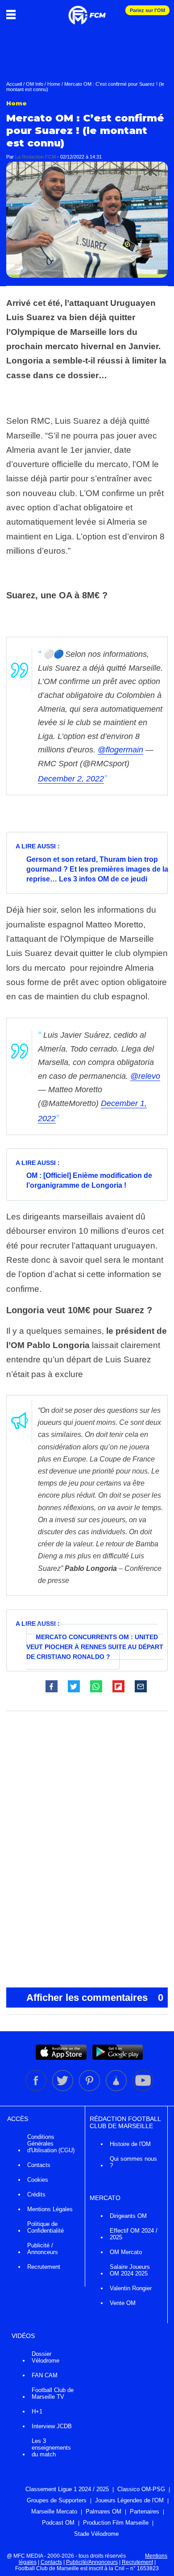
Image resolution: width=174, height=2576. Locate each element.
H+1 (37, 2411)
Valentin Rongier (131, 2288)
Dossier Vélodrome (46, 2357)
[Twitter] (63, 2089)
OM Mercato (126, 2252)
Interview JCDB (52, 2426)
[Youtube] (143, 2089)
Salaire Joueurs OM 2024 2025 (130, 2270)
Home (54, 84)
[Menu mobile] (13, 14)
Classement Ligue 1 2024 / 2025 (67, 2489)
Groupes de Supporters (57, 2500)
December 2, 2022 (71, 779)
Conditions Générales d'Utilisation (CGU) (51, 2144)
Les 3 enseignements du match (51, 2448)
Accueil (14, 84)
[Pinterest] (90, 2089)
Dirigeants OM (128, 2216)
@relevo (145, 1076)
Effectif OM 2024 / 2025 (134, 2234)
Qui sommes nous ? (133, 2162)
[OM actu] (87, 11)
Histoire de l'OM (130, 2144)
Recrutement (44, 2267)
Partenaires (145, 2511)
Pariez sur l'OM (147, 10)
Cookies (38, 2180)
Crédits (36, 2194)
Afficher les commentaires (95, 1998)
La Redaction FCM (35, 157)
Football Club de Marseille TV (53, 2393)
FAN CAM (45, 2375)
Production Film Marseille (116, 2523)
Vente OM (123, 2303)
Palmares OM (104, 2511)
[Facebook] (37, 2089)
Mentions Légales (50, 2209)
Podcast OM (58, 2523)
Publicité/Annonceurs (92, 2562)
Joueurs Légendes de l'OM (129, 2500)
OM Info (35, 84)
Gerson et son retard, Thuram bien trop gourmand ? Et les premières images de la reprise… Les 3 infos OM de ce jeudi (97, 869)
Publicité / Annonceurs (43, 2249)
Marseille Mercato (54, 2511)
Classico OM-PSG (141, 2489)
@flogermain (120, 750)
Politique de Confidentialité (46, 2227)
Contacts (39, 2165)
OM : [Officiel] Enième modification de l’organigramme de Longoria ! (89, 1180)
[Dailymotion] (117, 2089)
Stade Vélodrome (96, 2534)
